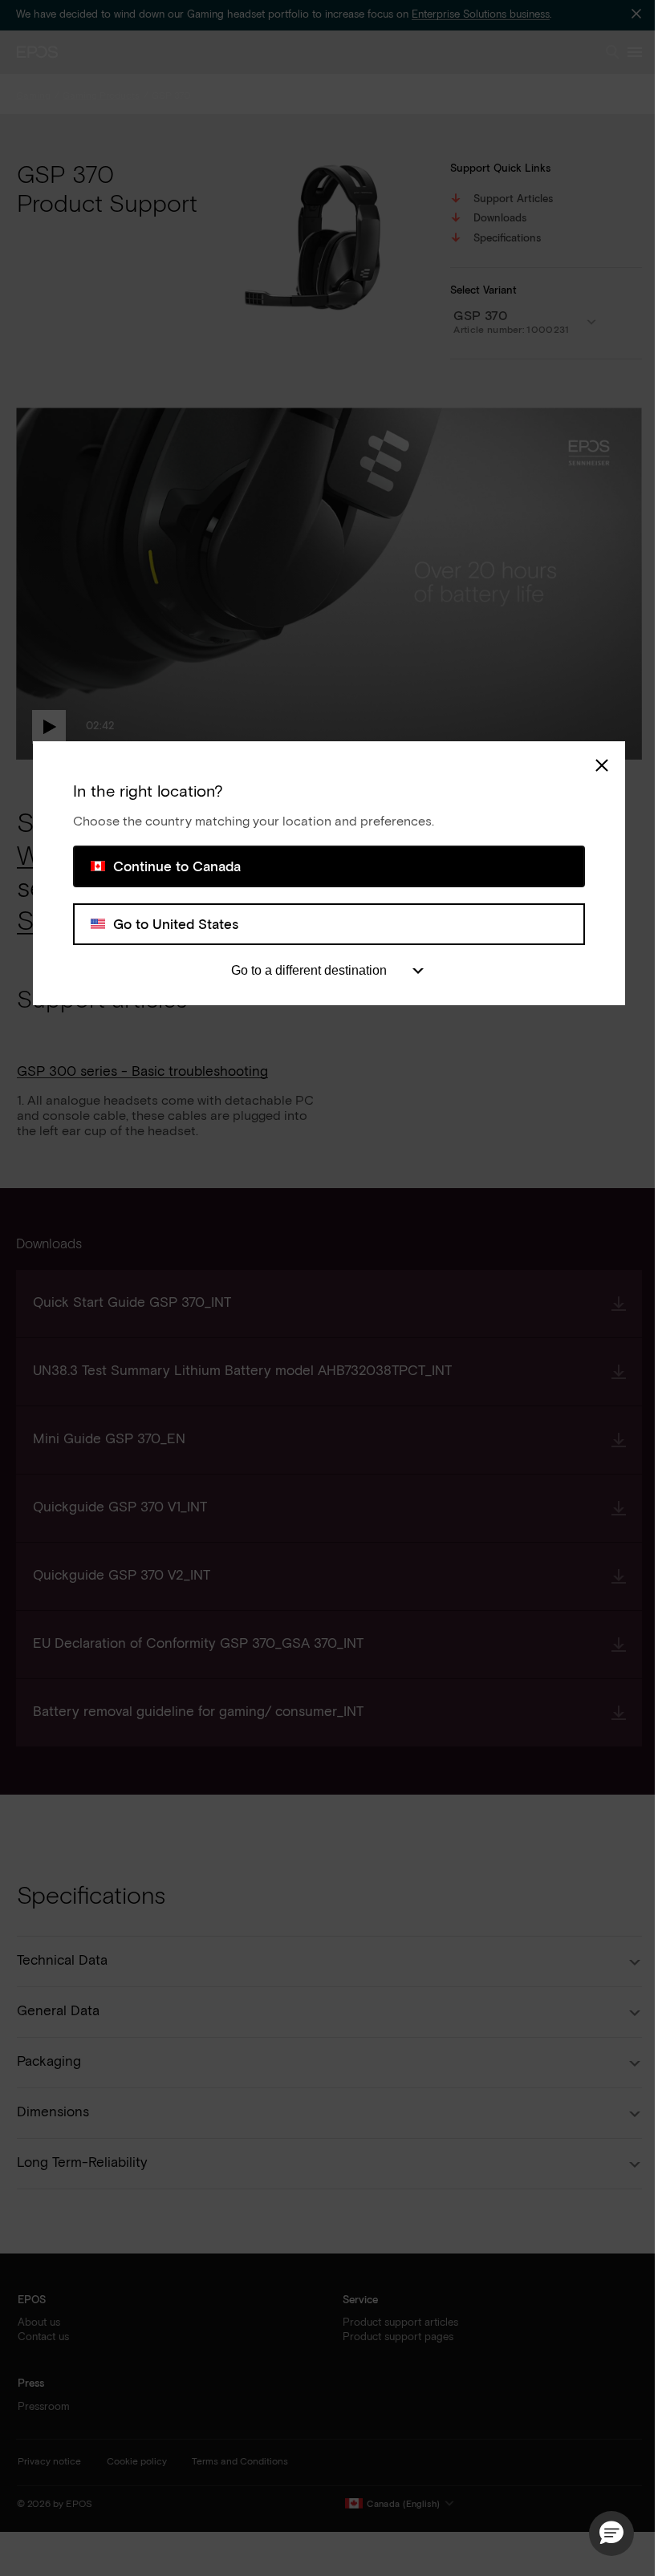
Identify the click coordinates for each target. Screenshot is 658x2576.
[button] (611, 2533)
